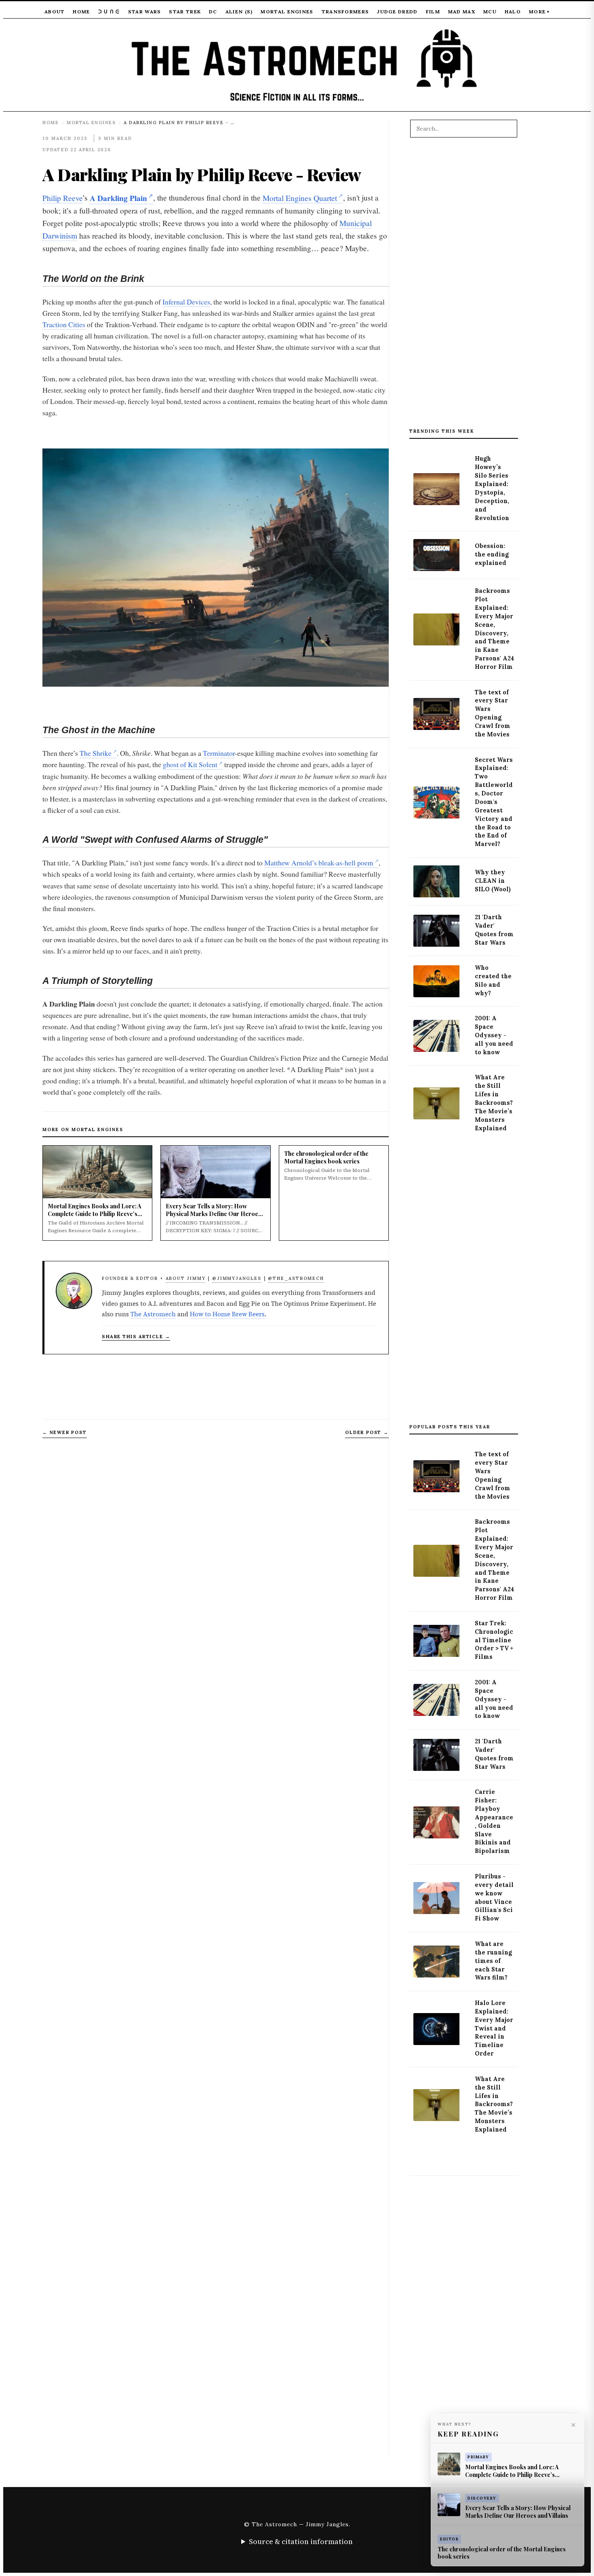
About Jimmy (186, 1278)
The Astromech (153, 1314)
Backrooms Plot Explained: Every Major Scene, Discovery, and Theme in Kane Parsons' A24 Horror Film (494, 629)
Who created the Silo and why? (493, 980)
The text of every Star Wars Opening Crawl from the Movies (493, 713)
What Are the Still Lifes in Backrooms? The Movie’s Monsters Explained (494, 1103)
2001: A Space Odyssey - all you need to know (494, 1035)
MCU (490, 12)
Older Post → (367, 1432)
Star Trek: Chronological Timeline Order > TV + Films (494, 1640)
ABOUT (55, 12)
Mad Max (462, 12)
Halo (513, 12)
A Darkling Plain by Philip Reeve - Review (202, 174)
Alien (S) (239, 12)
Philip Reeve (62, 198)
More (539, 12)
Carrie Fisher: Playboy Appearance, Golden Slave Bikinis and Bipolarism (494, 1821)
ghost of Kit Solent (190, 764)
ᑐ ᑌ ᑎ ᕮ (109, 12)
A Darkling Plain (118, 198)
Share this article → (136, 1336)
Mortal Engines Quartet (300, 198)
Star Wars (145, 12)
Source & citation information (301, 2541)
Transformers (345, 12)
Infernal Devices (186, 302)
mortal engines (91, 123)
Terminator (219, 753)
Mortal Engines (287, 12)
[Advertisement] (464, 287)
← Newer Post (65, 1432)
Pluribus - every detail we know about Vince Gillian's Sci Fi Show (494, 1897)
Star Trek (185, 12)
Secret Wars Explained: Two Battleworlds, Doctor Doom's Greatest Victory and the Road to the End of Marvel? (494, 802)
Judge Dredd (397, 12)
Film (433, 12)
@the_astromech (296, 1278)
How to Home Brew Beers (227, 1314)
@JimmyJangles (237, 1278)
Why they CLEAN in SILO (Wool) (493, 881)
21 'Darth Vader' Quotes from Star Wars (494, 930)
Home (81, 12)
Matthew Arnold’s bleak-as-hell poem (319, 863)
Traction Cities (64, 324)
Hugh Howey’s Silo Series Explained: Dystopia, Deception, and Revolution (492, 488)
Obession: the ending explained (492, 554)
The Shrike (96, 753)
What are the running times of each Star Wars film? (493, 1961)
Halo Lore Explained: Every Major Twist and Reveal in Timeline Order (494, 2028)
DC (213, 12)
